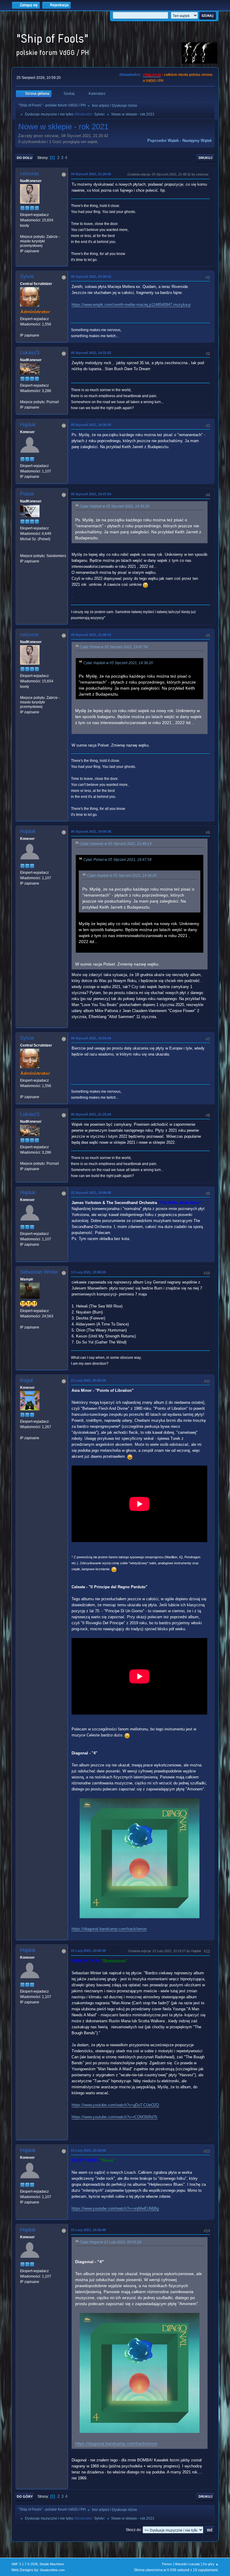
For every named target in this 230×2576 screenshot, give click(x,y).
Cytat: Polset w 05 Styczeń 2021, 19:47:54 (114, 647)
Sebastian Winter (39, 1272)
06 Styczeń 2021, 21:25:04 (91, 1114)
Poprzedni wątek (163, 141)
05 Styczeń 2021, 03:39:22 (91, 277)
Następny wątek (197, 141)
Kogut (27, 1380)
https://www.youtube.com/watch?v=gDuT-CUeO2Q (115, 2105)
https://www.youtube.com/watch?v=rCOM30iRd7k (115, 2117)
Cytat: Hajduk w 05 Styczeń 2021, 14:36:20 (115, 506)
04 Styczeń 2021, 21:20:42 (91, 174)
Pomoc (167, 2564)
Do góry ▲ (211, 2564)
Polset (27, 494)
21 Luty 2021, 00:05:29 (88, 1380)
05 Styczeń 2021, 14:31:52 (91, 353)
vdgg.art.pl (152, 75)
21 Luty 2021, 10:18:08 (88, 2150)
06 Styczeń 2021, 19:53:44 (91, 1038)
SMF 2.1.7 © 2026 (25, 2564)
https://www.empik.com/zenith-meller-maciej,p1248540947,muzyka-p (131, 305)
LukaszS (30, 353)
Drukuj (205, 158)
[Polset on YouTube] (22, 550)
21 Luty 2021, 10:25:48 (88, 2230)
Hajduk (28, 425)
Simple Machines (52, 2564)
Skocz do (133, 2530)
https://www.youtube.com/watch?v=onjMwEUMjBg (115, 2208)
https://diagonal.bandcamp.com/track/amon (109, 1929)
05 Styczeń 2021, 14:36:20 (91, 425)
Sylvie (99, 114)
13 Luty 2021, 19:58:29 (88, 1272)
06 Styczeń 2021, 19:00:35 (91, 831)
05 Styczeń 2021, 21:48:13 (91, 635)
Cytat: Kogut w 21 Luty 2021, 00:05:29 (111, 2242)
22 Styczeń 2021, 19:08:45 (91, 1193)
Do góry (25, 2497)
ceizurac (30, 174)
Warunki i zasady (187, 2564)
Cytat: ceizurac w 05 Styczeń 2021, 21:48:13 (116, 844)
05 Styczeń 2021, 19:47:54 (91, 494)
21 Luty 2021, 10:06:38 (88, 1951)
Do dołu (25, 158)
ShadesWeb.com (52, 2570)
